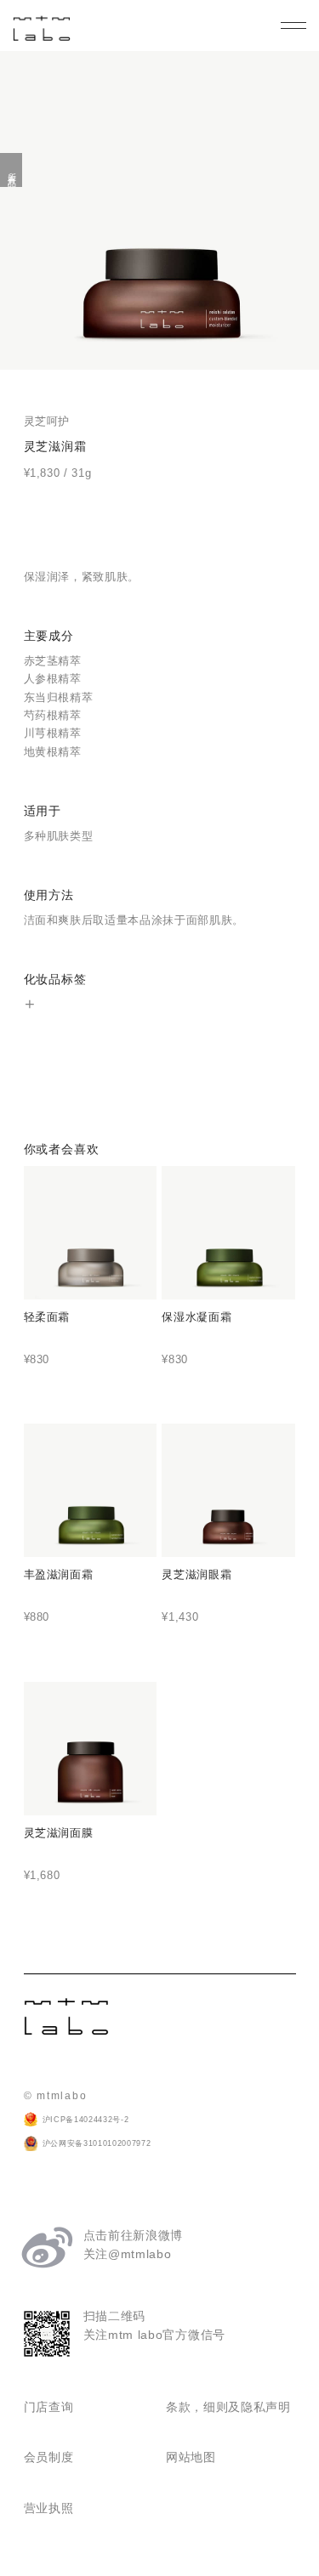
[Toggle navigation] (293, 25)
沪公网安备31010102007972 (97, 2143)
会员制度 (49, 2457)
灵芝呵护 (47, 421)
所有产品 (11, 170)
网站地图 (191, 2457)
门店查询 (49, 2407)
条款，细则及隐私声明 (228, 2407)
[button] (30, 1005)
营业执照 (49, 2508)
